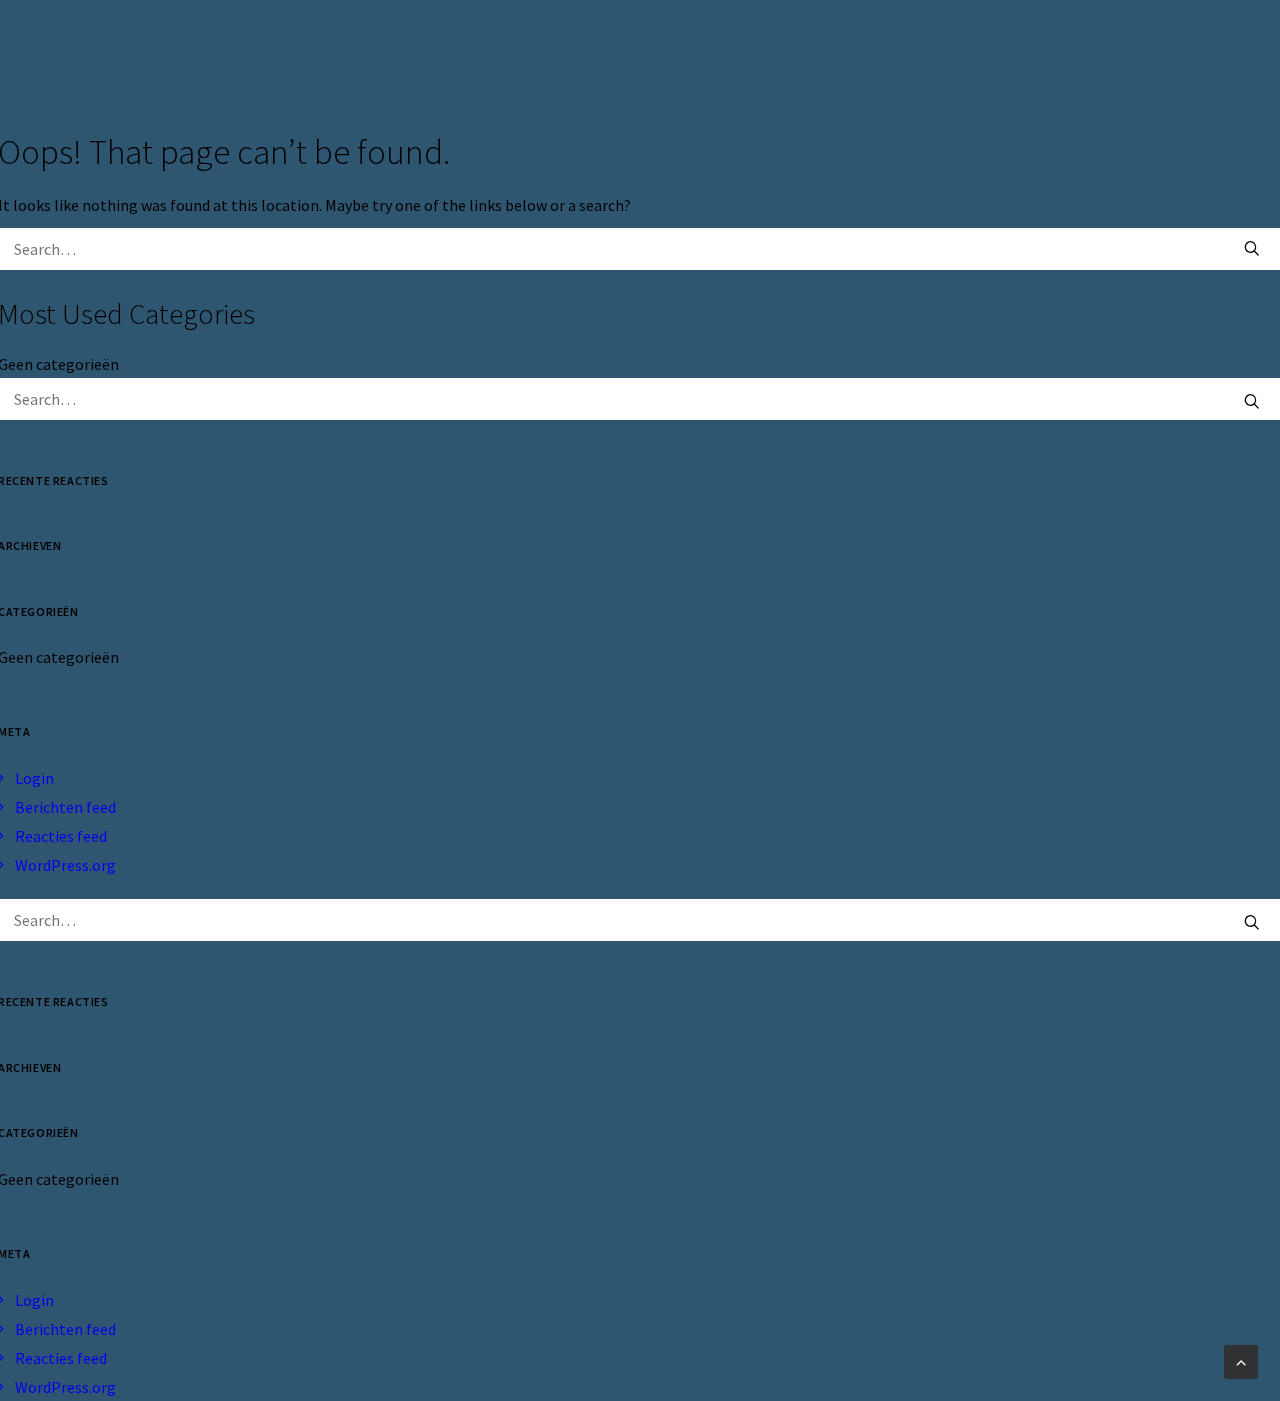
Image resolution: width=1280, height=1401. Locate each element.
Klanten (956, 52)
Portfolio (1063, 52)
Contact (1170, 52)
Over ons (855, 52)
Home (767, 52)
